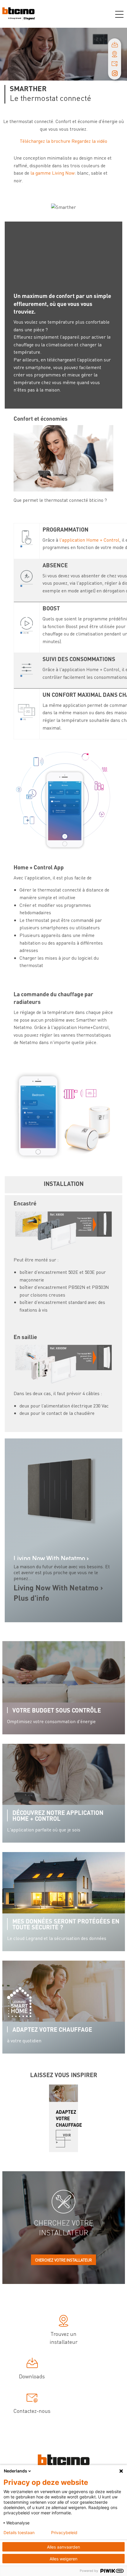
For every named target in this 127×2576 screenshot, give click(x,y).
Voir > (63, 2139)
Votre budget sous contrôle (57, 1710)
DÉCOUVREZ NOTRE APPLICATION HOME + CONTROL (58, 1815)
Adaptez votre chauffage (52, 2029)
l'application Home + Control (89, 540)
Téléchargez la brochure (45, 141)
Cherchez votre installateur (63, 2260)
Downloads (32, 2376)
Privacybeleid (64, 2533)
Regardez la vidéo (89, 141)
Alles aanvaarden (63, 2547)
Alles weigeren (63, 2559)
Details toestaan (19, 2533)
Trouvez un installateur (64, 2338)
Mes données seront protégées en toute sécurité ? (66, 1924)
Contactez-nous (32, 2411)
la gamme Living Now (53, 173)
